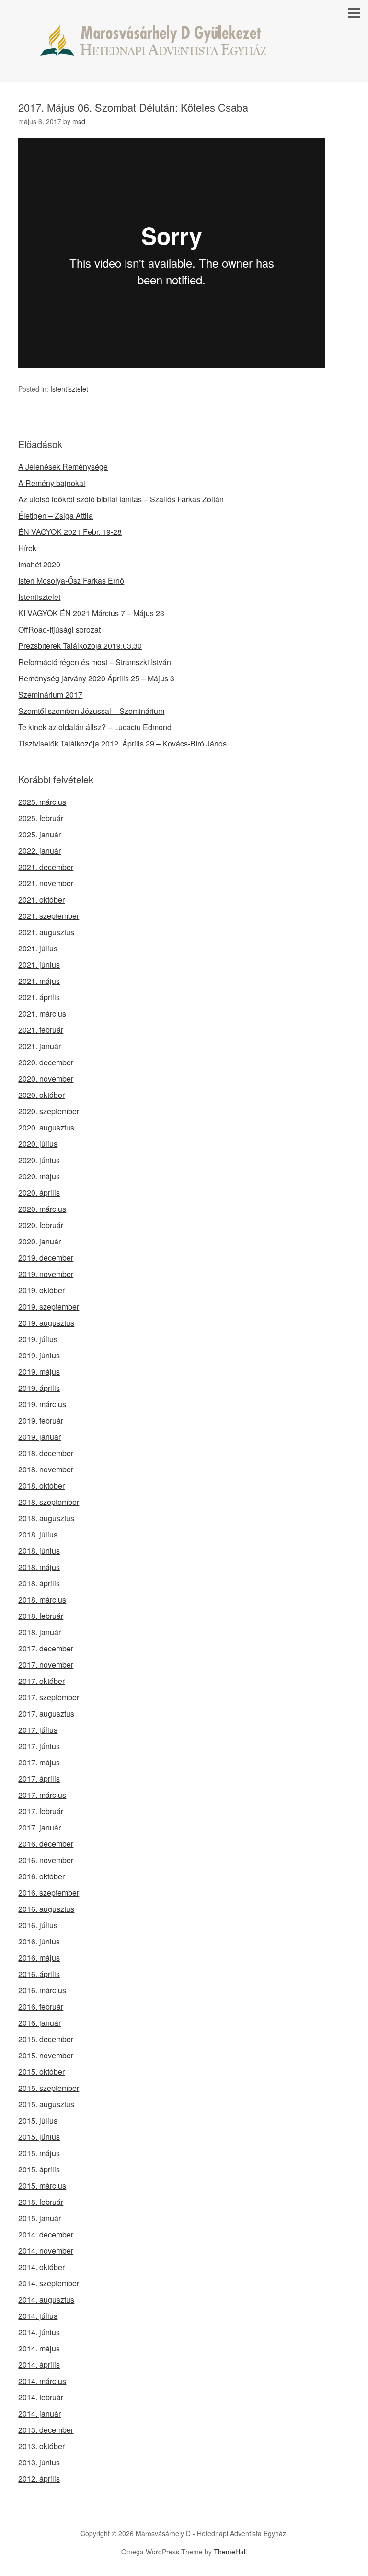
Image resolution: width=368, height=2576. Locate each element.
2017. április (39, 1779)
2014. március (42, 2381)
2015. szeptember (49, 2088)
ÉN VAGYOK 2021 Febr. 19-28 (70, 532)
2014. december (46, 2234)
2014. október (41, 2267)
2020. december (46, 1062)
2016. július (38, 1925)
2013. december (46, 2430)
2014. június (39, 2332)
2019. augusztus (46, 1323)
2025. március (42, 802)
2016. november (46, 1860)
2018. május (39, 1567)
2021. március (42, 1013)
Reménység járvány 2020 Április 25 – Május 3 (96, 678)
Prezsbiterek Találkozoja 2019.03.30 (80, 646)
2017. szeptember (49, 1697)
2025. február (41, 818)
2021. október (41, 899)
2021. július (38, 948)
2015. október (41, 2072)
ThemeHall (230, 2552)
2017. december (46, 1648)
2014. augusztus (46, 2299)
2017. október (41, 1681)
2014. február (41, 2397)
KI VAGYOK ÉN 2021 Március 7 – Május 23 (91, 613)
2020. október (41, 1095)
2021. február (41, 1030)
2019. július (38, 1339)
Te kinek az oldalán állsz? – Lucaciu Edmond (95, 727)
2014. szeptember (49, 2283)
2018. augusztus (46, 1518)
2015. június (39, 2137)
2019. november (46, 1274)
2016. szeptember (49, 1892)
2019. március (42, 1404)
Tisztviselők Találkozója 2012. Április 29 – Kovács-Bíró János (122, 743)
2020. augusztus (46, 1127)
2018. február (41, 1616)
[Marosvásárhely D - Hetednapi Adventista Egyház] (184, 47)
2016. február (41, 2006)
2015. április (39, 2169)
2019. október (41, 1290)
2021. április (39, 997)
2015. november (46, 2055)
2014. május (39, 2348)
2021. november (46, 883)
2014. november (46, 2251)
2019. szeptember (49, 1306)
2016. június (39, 1941)
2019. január (40, 1437)
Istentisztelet (69, 389)
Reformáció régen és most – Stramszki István (95, 662)
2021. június (39, 965)
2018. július (38, 1534)
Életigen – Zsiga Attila (56, 515)
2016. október (41, 1876)
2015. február (41, 2202)
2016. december (46, 1844)
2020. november (46, 1079)
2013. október (41, 2446)
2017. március (42, 1795)
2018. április (39, 1583)
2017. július (38, 1730)
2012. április (39, 2479)
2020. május (39, 1176)
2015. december (46, 2039)
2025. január (40, 834)
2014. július (38, 2316)
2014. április (39, 2365)
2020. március (42, 1209)
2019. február (41, 1420)
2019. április (39, 1388)
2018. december (46, 1453)
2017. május (39, 1762)
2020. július (38, 1144)
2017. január (40, 1827)
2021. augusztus (46, 932)
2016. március (42, 1990)
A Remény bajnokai (52, 483)
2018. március (42, 1599)
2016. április (39, 1974)
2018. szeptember (49, 1502)
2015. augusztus (46, 2104)
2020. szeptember (49, 1111)
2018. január (40, 1632)
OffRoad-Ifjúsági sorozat (59, 629)
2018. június (39, 1551)
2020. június (39, 1160)
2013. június (39, 2462)
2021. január (40, 1046)
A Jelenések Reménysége (63, 467)
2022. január (40, 851)
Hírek (27, 548)
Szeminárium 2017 (50, 695)
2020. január (40, 1241)
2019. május (39, 1372)
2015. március (42, 2186)
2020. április (39, 1192)
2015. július (38, 2120)
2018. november (46, 1469)
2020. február (41, 1225)
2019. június (39, 1355)
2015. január (40, 2218)
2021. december (46, 867)
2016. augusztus (46, 1909)
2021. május (39, 981)
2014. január (40, 2413)
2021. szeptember (49, 916)
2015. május (39, 2153)
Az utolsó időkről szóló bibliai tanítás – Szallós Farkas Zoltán (121, 499)
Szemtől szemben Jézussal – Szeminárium (91, 711)
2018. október (41, 1486)
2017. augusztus (46, 1713)
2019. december (46, 1258)
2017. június (39, 1746)
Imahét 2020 (39, 564)
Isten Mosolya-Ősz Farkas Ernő (71, 581)
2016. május (39, 1958)
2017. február (41, 1811)
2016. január (40, 2023)
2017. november (46, 1665)
